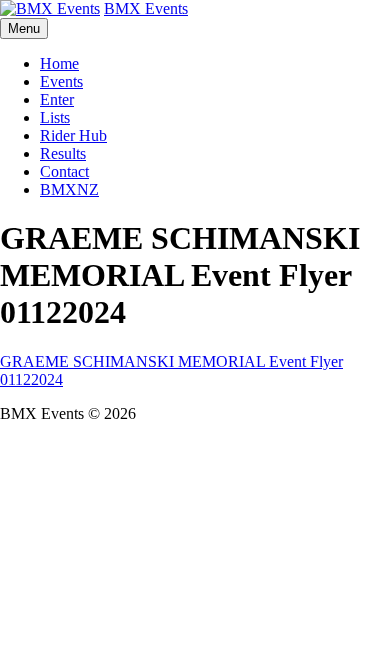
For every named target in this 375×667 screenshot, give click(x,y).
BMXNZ (69, 189)
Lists (55, 117)
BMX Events (146, 8)
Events (61, 81)
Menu (24, 28)
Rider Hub (73, 135)
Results (63, 153)
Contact (64, 171)
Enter (57, 99)
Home (59, 63)
